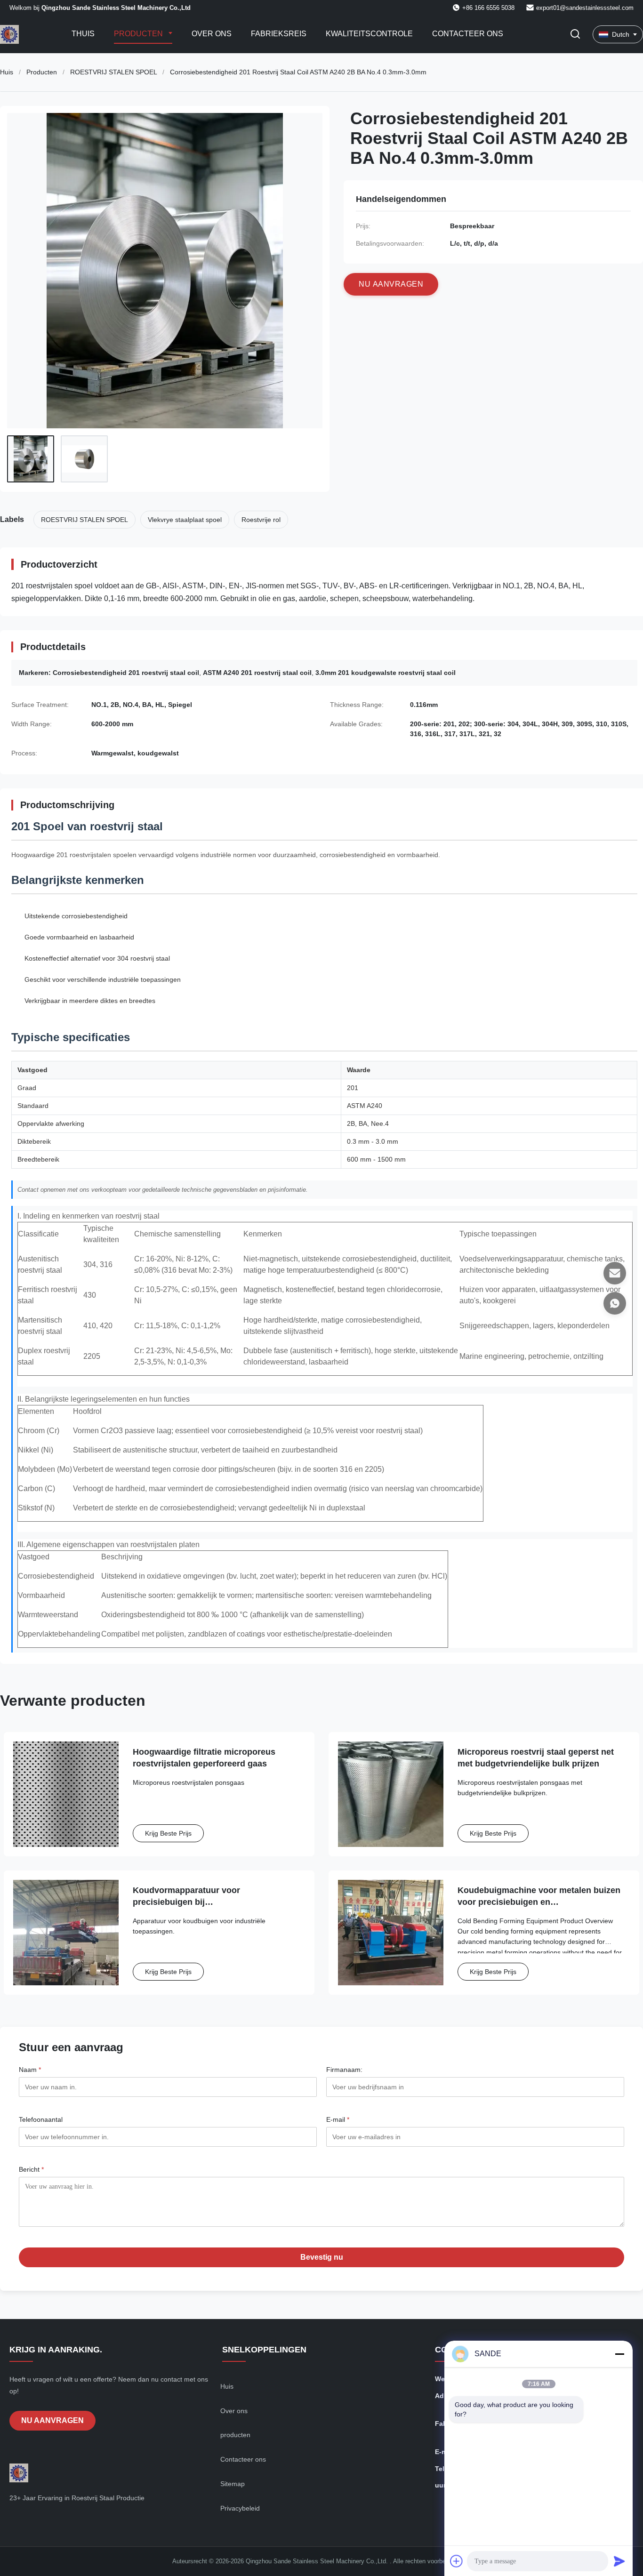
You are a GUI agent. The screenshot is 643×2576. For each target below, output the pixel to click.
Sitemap (233, 2484)
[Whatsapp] (615, 1303)
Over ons (212, 34)
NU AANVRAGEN (52, 2420)
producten (235, 2435)
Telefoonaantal (41, 2119)
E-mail (338, 2119)
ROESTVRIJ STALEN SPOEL (113, 72)
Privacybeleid (240, 2508)
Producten (139, 34)
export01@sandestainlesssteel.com (585, 8)
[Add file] (457, 2561)
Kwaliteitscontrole (369, 34)
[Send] (619, 2561)
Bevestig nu (322, 2257)
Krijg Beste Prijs (168, 1833)
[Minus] (619, 2354)
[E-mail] (615, 1273)
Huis (7, 72)
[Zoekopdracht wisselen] (575, 35)
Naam (30, 2070)
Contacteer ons (468, 34)
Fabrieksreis (279, 34)
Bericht (31, 2169)
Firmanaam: (344, 2070)
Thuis (83, 34)
